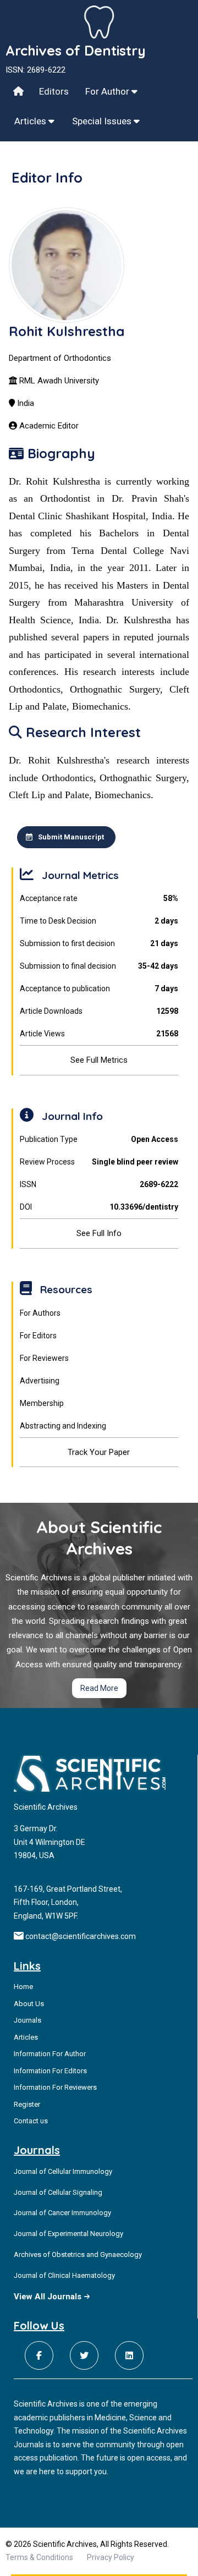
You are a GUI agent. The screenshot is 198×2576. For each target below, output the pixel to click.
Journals (28, 2020)
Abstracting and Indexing (63, 1426)
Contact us (31, 2121)
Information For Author (50, 2054)
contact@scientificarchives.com (81, 1936)
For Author (108, 91)
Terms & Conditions (39, 2557)
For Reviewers (44, 1358)
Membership (42, 1403)
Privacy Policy (111, 2557)
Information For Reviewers (55, 2087)
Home (23, 1987)
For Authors (40, 1313)
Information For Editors (50, 2071)
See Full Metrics (99, 1060)
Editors (54, 91)
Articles (31, 121)
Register (27, 2104)
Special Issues (103, 121)
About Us (29, 2004)
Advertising (40, 1381)
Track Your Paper (99, 1452)
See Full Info (99, 1233)
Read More (99, 1688)
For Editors (38, 1336)
